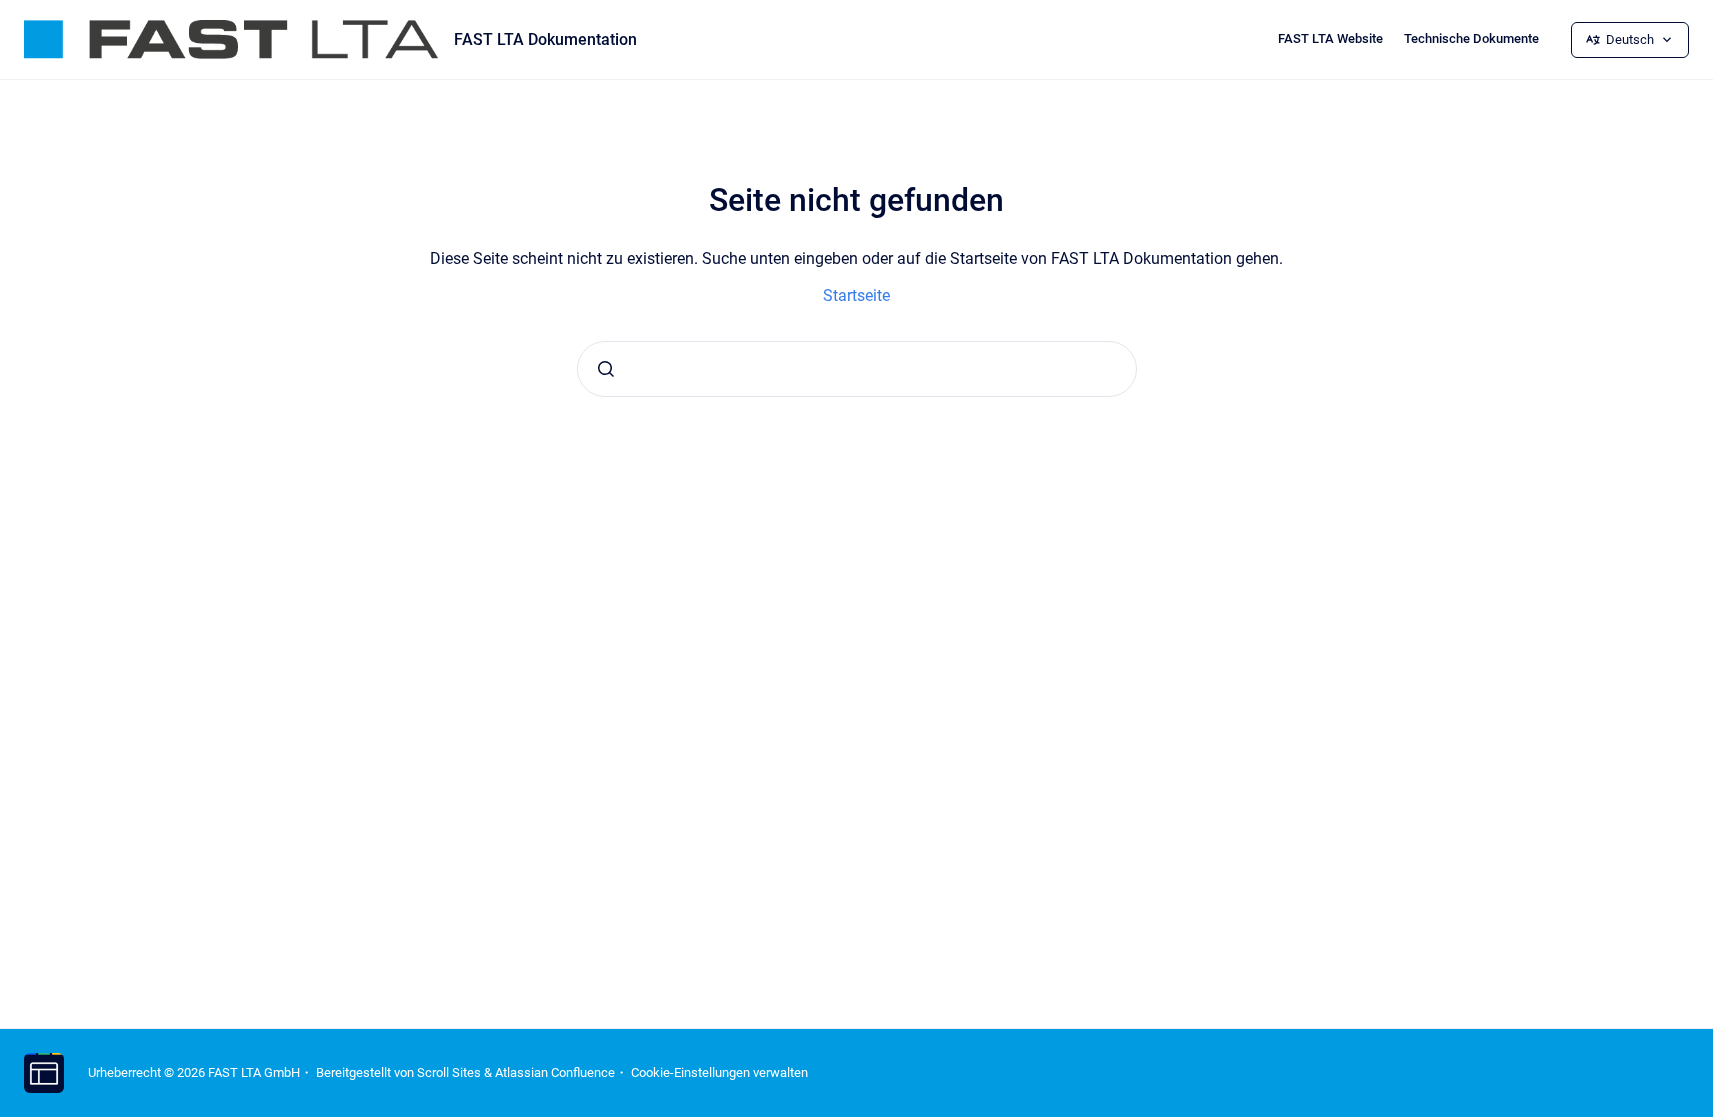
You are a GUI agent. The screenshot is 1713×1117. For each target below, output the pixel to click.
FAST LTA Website (1330, 38)
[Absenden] (606, 369)
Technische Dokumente (1471, 38)
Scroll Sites (449, 1072)
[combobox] (857, 369)
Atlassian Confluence (555, 1072)
